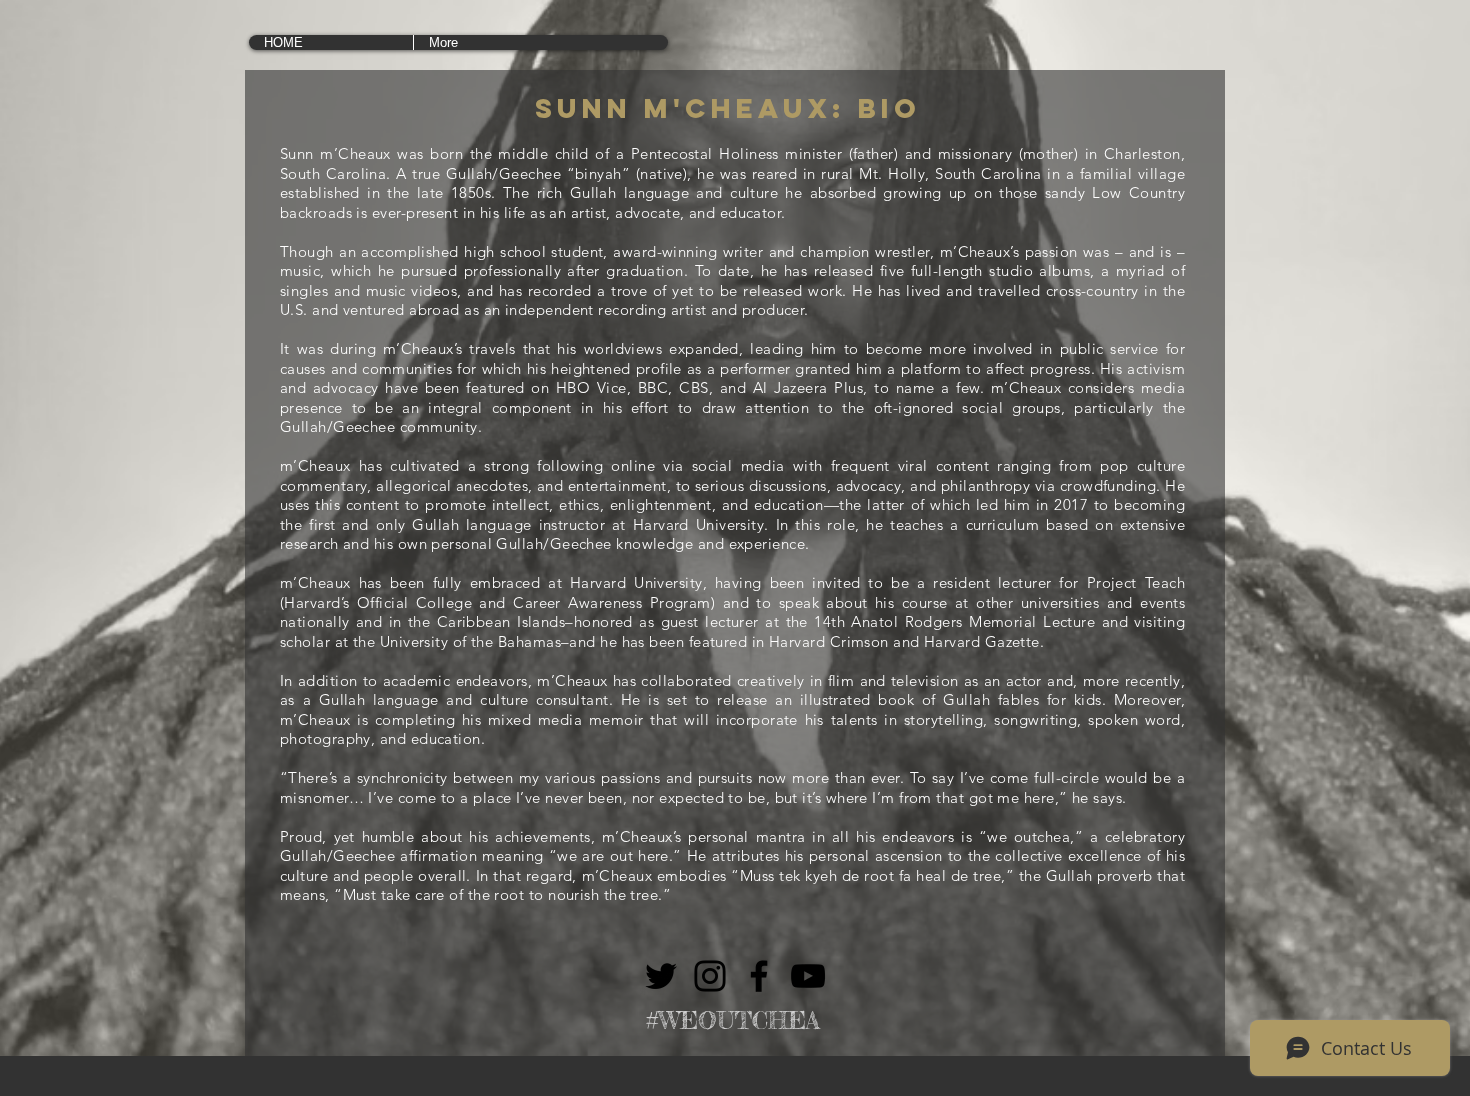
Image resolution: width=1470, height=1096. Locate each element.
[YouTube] (808, 976)
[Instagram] (710, 976)
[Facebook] (759, 976)
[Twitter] (661, 976)
